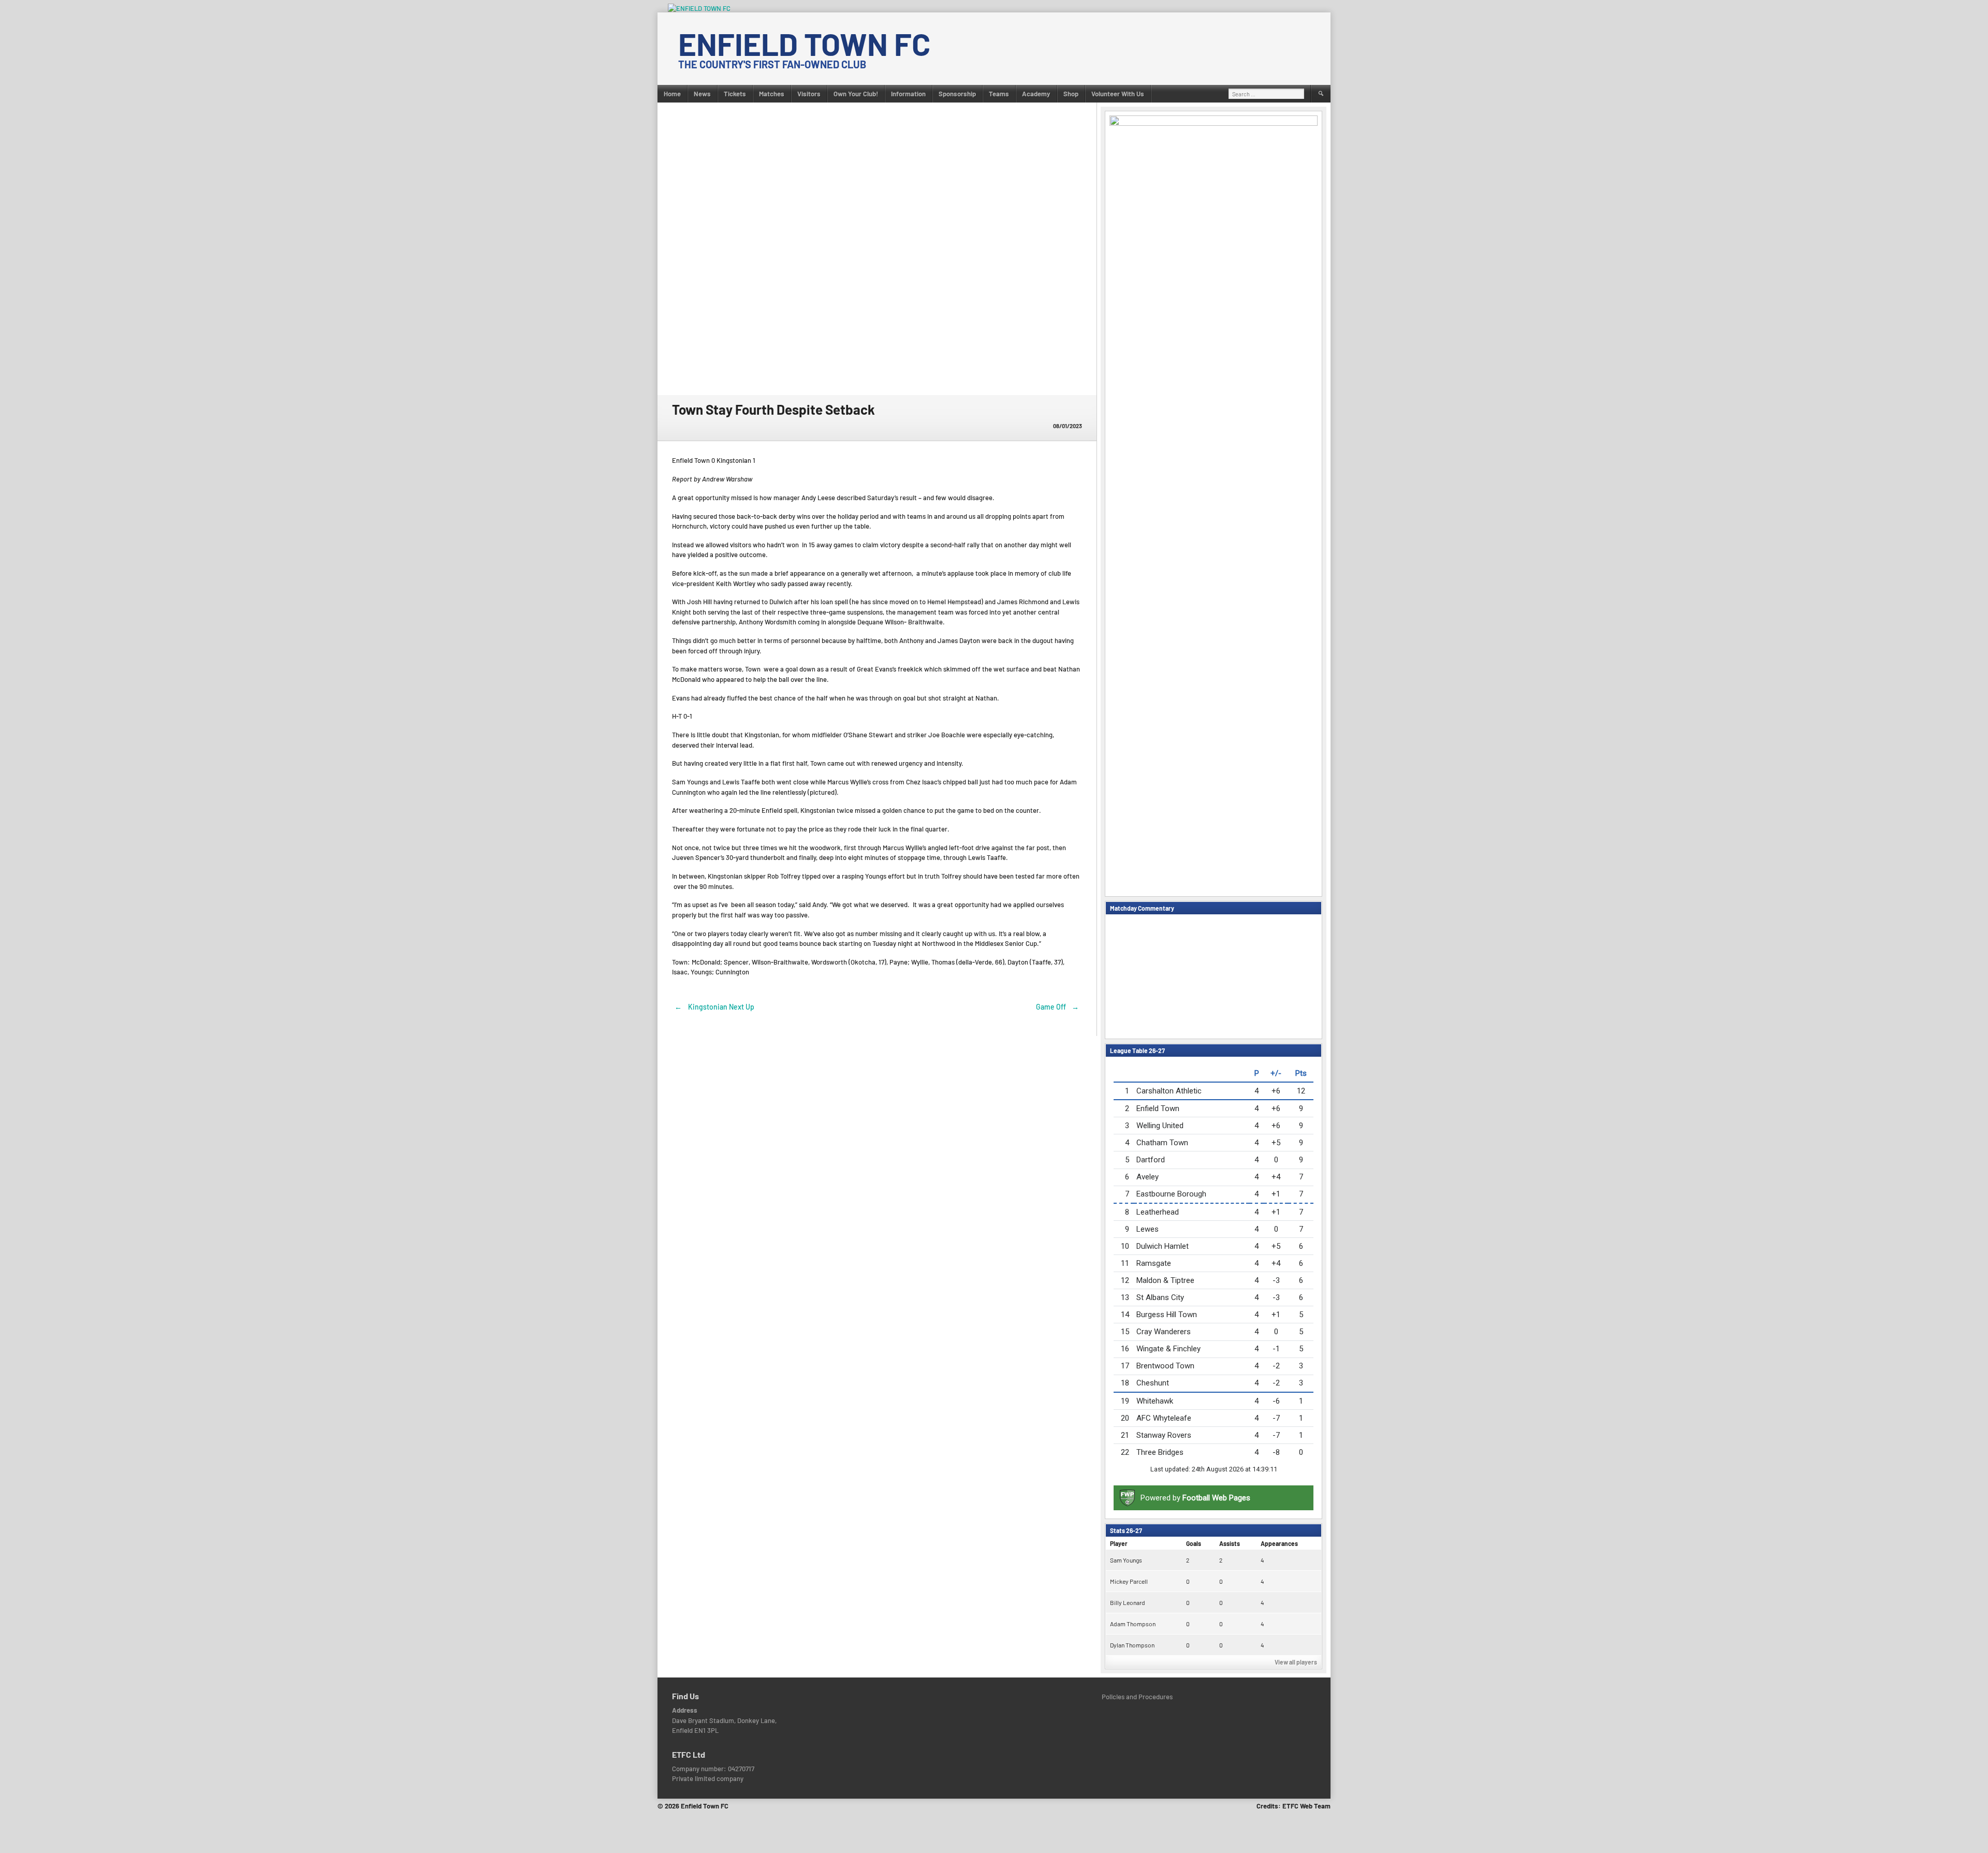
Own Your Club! (856, 94)
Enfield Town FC (804, 43)
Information (908, 94)
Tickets (735, 94)
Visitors (809, 94)
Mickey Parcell (1129, 1581)
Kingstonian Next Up (714, 1007)
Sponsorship (957, 94)
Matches (772, 94)
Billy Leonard (1128, 1602)
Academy (1036, 94)
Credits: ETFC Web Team (1293, 1806)
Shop (1071, 94)
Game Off (1058, 1007)
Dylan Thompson (1132, 1645)
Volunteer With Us (1118, 94)
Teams (999, 94)
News (702, 94)
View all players (1296, 1662)
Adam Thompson (1133, 1624)
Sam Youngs (1126, 1560)
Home (672, 94)
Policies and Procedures (1137, 1697)
